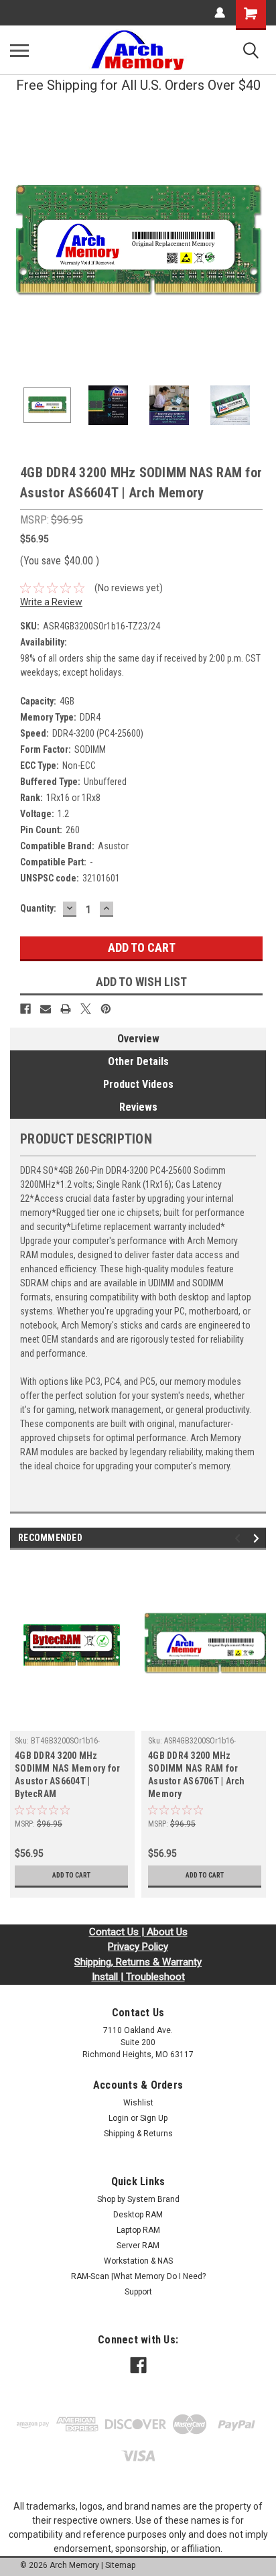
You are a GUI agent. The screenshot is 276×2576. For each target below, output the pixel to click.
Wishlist (138, 2103)
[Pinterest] (106, 1009)
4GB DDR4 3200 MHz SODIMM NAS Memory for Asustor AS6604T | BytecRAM (67, 1775)
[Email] (46, 1009)
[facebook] (138, 2365)
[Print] (66, 1009)
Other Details (138, 1061)
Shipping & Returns (138, 2134)
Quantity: (38, 908)
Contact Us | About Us (138, 1932)
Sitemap (120, 2565)
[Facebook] (25, 1009)
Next (256, 243)
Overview (138, 1039)
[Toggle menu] (19, 50)
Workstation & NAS (138, 2261)
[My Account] (220, 13)
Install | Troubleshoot (138, 1977)
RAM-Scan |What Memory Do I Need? (138, 2276)
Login (119, 2118)
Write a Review (51, 602)
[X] (86, 1009)
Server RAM (138, 2246)
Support (138, 2292)
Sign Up (154, 2118)
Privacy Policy (138, 1947)
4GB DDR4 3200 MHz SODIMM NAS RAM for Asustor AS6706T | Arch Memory (197, 1775)
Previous (20, 243)
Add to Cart (71, 1875)
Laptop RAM (138, 2230)
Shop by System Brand (138, 2199)
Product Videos (138, 1084)
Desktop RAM (138, 2215)
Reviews (138, 1107)
